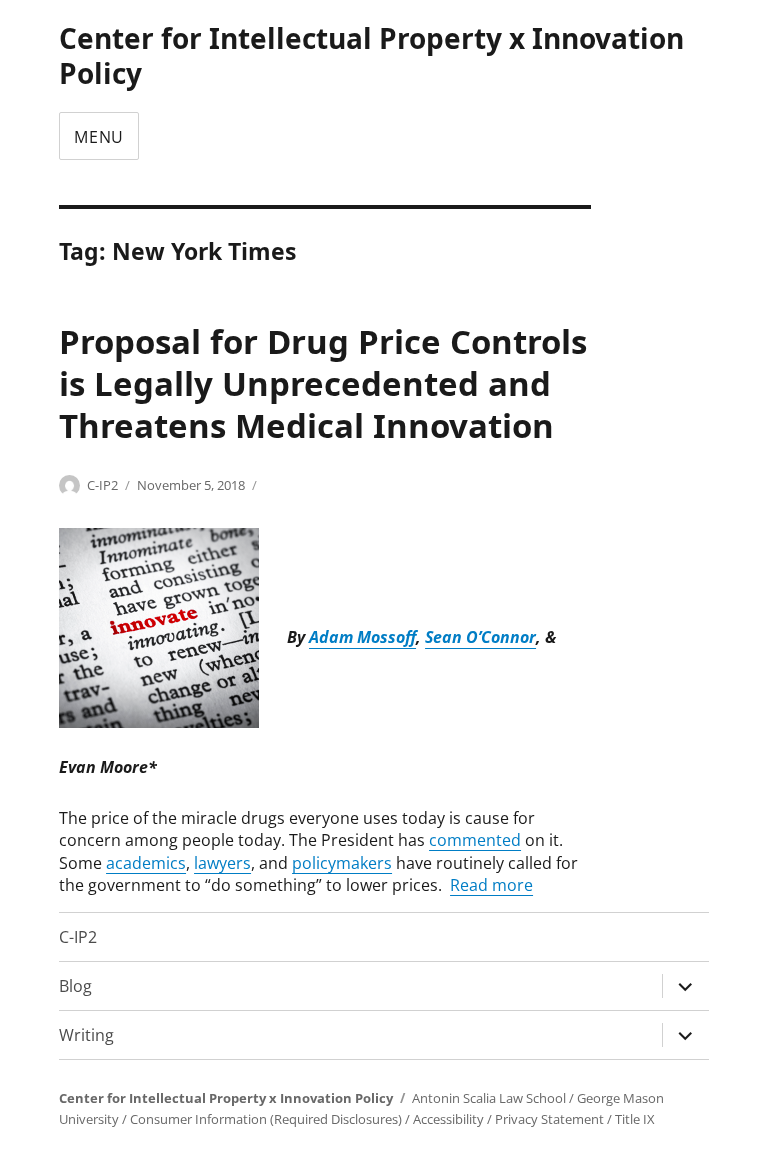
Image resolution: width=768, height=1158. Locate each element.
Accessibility (448, 1119)
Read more (491, 885)
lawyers (222, 863)
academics (146, 863)
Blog (75, 986)
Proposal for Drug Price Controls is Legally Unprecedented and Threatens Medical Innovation (323, 383)
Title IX (635, 1119)
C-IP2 (102, 485)
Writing (86, 1035)
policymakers (342, 863)
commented (475, 840)
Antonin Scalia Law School (489, 1098)
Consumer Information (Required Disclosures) (266, 1119)
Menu (99, 137)
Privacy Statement (549, 1119)
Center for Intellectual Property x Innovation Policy (371, 55)
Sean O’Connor (480, 638)
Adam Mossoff (362, 638)
